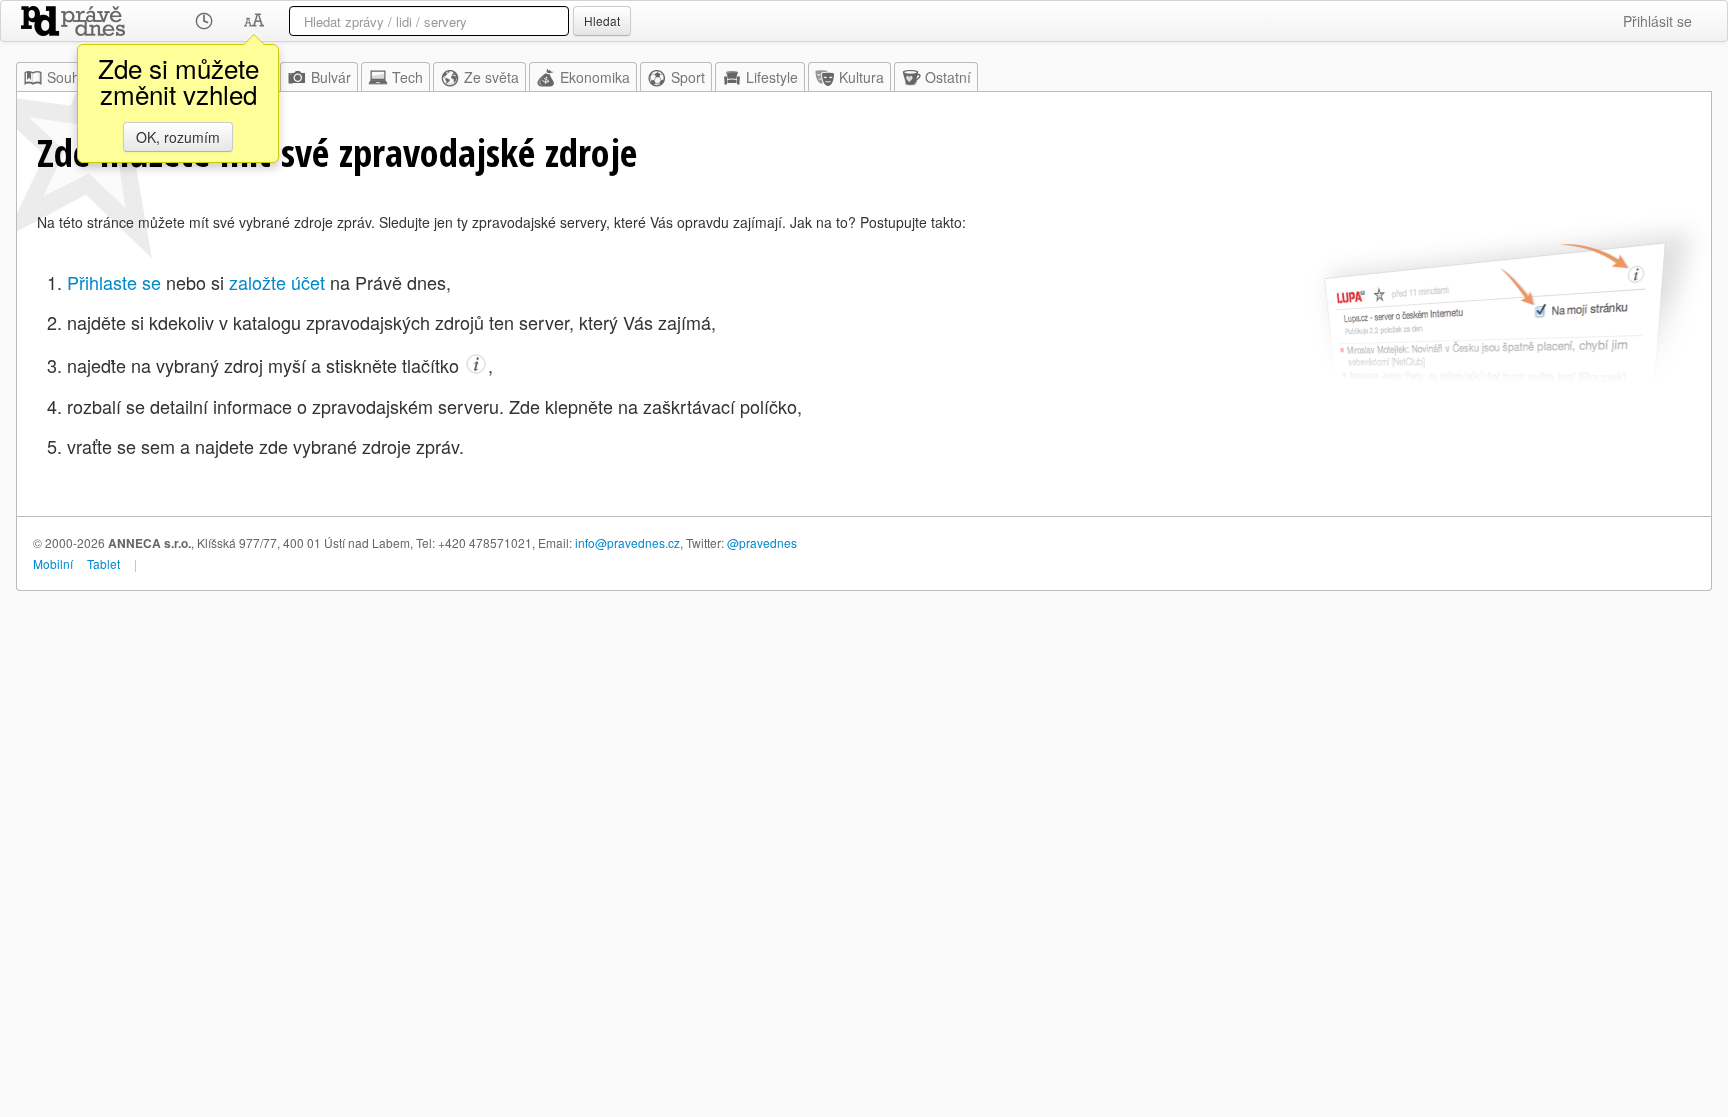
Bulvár (331, 77)
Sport (688, 77)
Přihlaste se (114, 282)
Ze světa (491, 77)
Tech (407, 77)
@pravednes (762, 542)
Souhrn (70, 77)
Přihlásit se (1657, 21)
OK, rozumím (178, 137)
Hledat (602, 20)
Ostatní (948, 77)
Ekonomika (595, 77)
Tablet (103, 563)
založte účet (277, 282)
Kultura (861, 77)
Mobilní (53, 563)
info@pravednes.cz (627, 542)
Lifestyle (772, 77)
